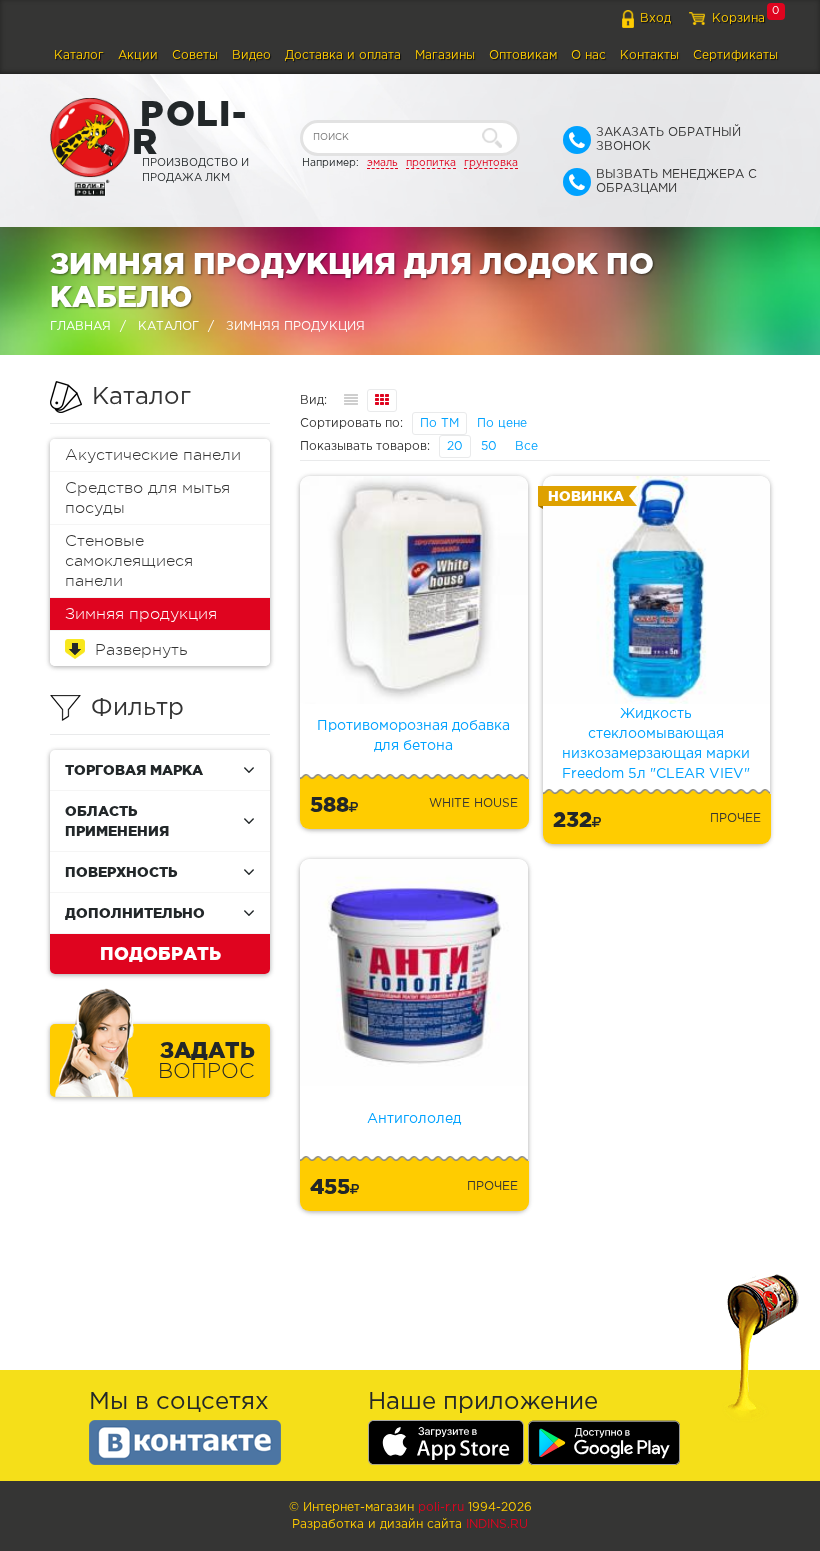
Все (526, 446)
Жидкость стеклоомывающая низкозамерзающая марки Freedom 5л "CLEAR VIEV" (656, 744)
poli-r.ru (441, 1507)
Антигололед (414, 1119)
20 (455, 446)
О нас (588, 55)
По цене (502, 423)
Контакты (649, 55)
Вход (655, 18)
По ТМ (439, 423)
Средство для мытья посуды (147, 498)
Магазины (445, 55)
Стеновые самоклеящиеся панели (129, 561)
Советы (195, 55)
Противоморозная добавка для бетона (413, 736)
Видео (251, 55)
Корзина (738, 18)
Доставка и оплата (343, 55)
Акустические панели (153, 455)
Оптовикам (523, 55)
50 (489, 446)
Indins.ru (497, 1524)
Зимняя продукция (141, 614)
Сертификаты (735, 55)
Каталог (79, 55)
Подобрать (160, 953)
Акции (138, 55)
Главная (80, 326)
